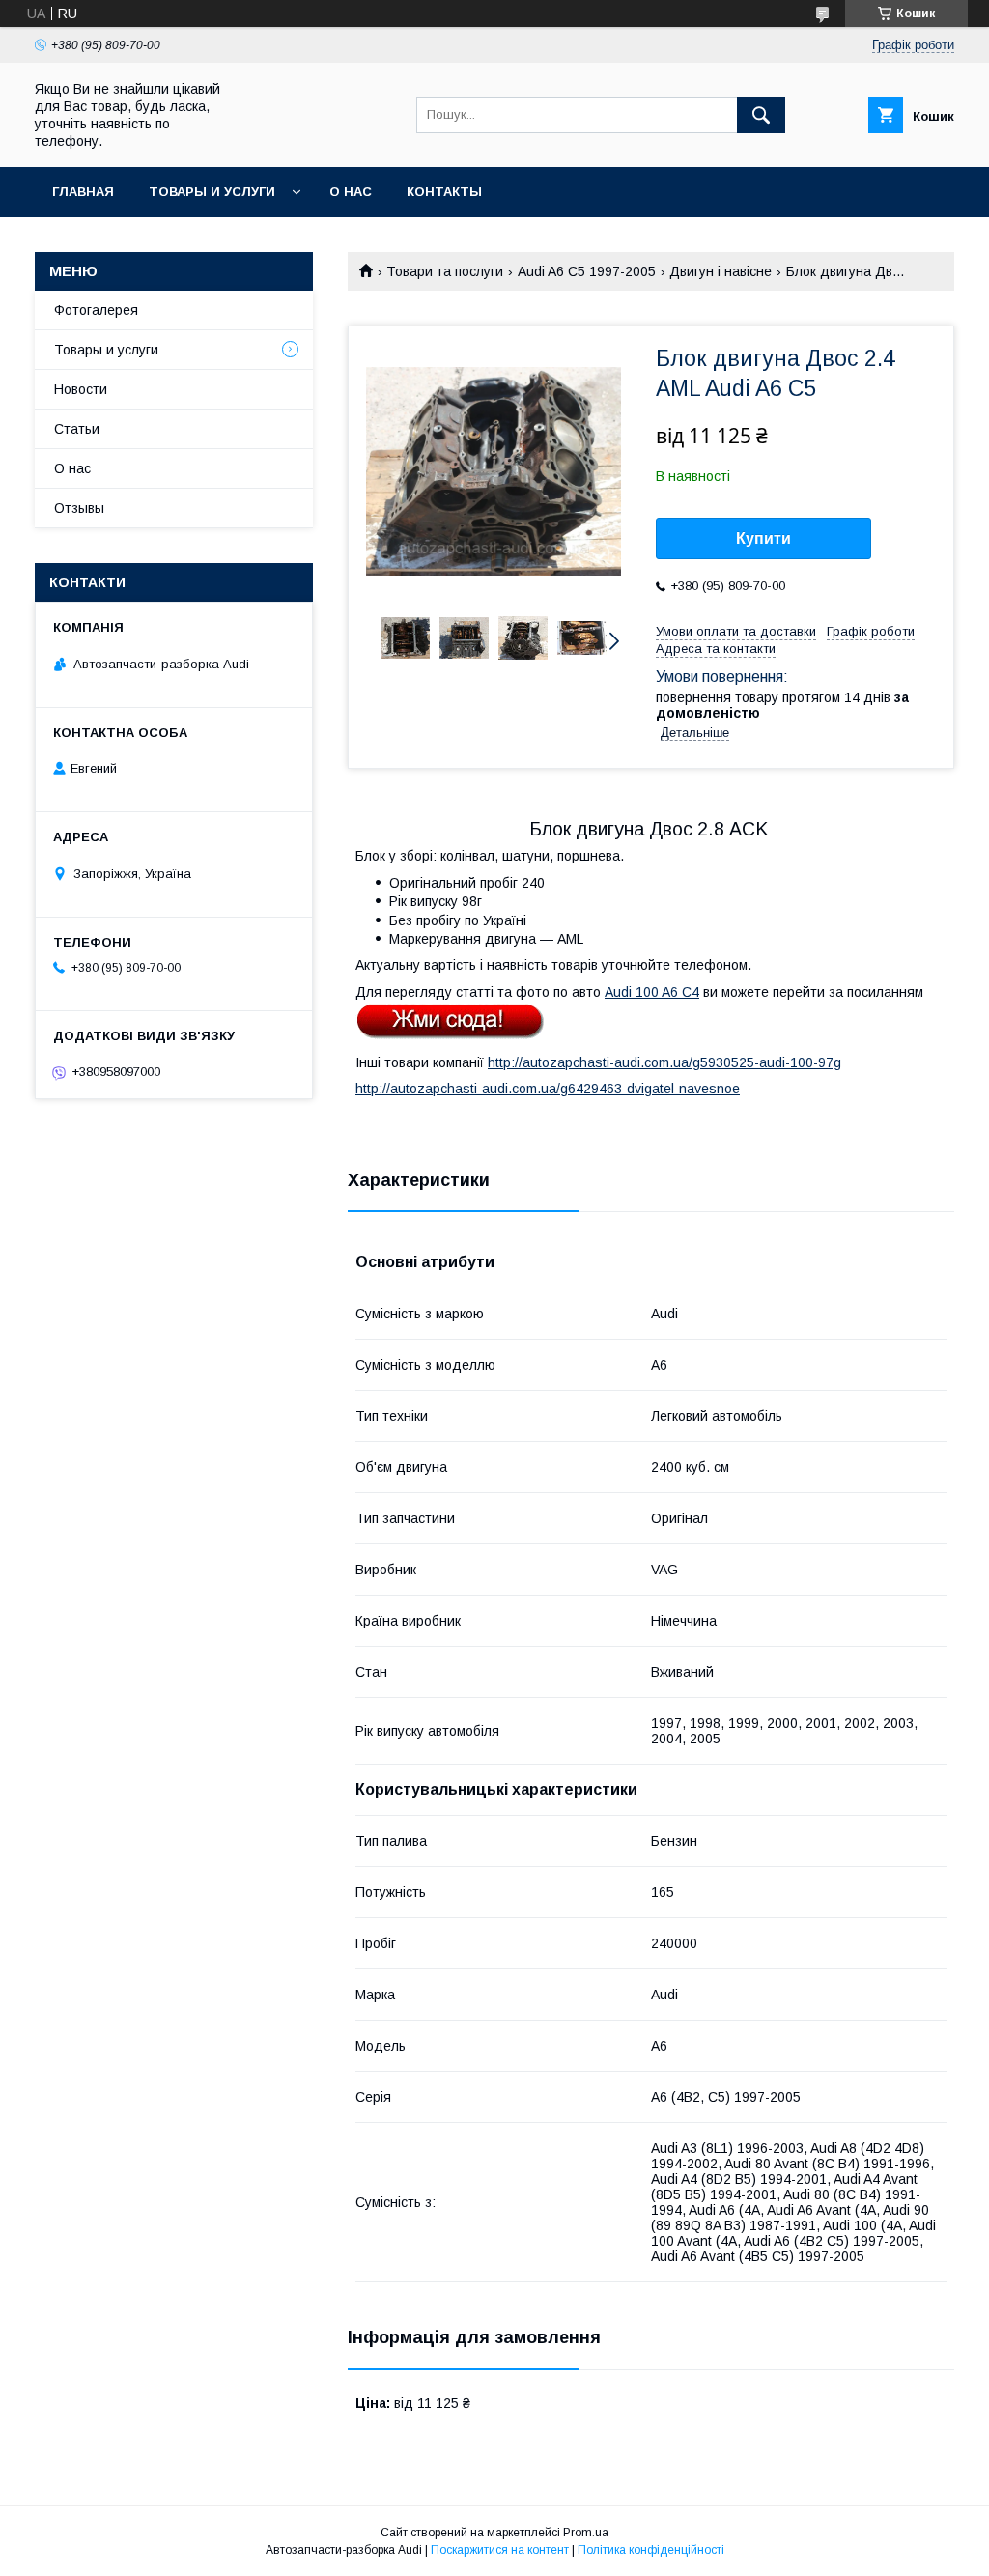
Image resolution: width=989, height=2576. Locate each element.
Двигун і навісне (721, 271)
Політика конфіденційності (651, 2550)
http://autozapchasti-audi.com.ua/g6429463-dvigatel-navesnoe (548, 1089)
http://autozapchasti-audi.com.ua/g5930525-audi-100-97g (664, 1062)
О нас (351, 192)
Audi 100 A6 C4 (652, 992)
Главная (83, 192)
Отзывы (79, 508)
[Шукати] (761, 115)
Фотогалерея (96, 310)
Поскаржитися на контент (500, 2550)
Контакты (444, 192)
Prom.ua (586, 2533)
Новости (81, 389)
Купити (763, 538)
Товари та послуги (445, 271)
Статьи (77, 429)
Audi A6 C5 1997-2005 (587, 271)
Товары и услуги (212, 192)
